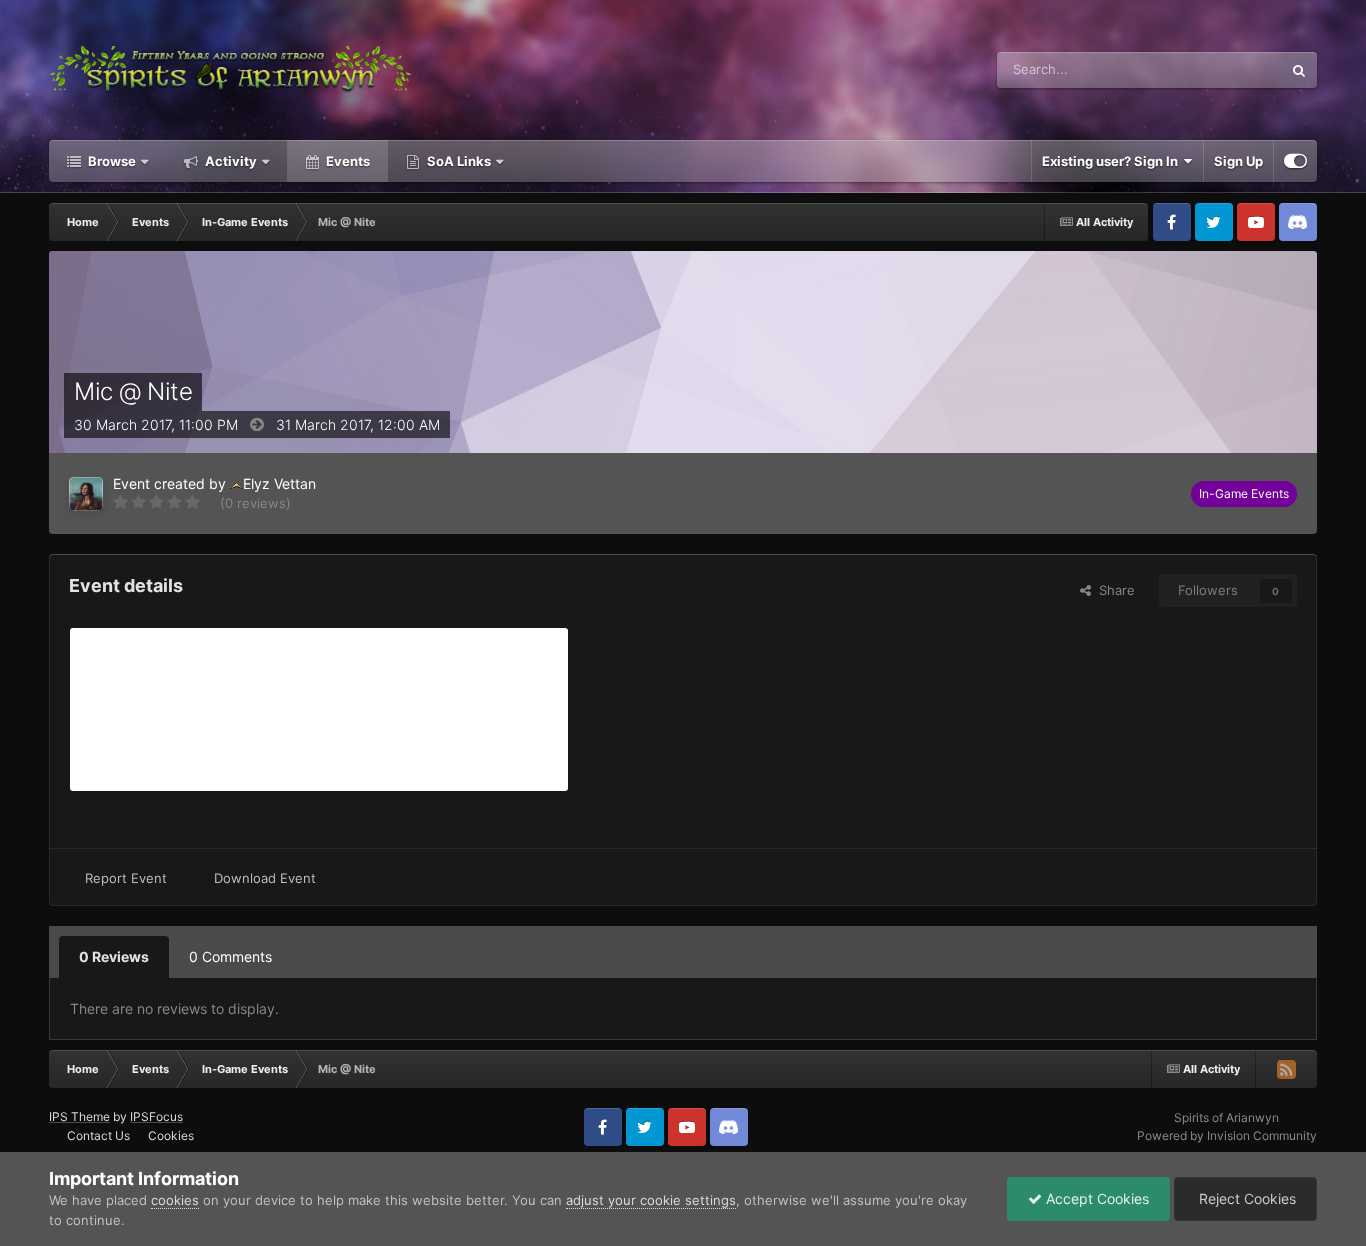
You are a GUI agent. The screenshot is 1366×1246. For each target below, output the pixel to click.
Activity (229, 161)
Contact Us (98, 1135)
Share (1113, 590)
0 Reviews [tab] (114, 956)
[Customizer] (1295, 161)
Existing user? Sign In (1113, 161)
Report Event (126, 878)
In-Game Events (1244, 493)
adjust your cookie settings (651, 1200)
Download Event (265, 878)
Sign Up (1238, 161)
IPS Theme (79, 1116)
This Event (1224, 69)
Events (346, 161)
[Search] (1299, 70)
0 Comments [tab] (230, 956)
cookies (175, 1200)
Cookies (171, 1135)
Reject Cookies (1245, 1198)
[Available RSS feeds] (1286, 1069)
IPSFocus (156, 1116)
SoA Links (459, 161)
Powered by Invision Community (1227, 1135)
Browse (110, 161)
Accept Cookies (1095, 1198)
